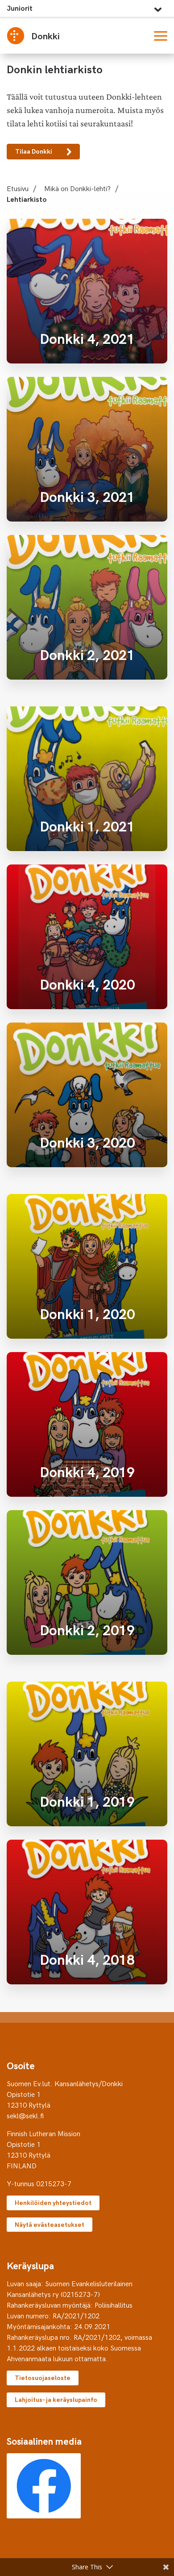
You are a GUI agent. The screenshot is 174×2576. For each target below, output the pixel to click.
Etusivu (18, 188)
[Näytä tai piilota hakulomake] (139, 36)
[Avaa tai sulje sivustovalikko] (158, 7)
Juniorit (20, 8)
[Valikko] (161, 36)
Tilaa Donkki (34, 151)
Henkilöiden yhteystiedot (53, 2202)
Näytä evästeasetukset (50, 2224)
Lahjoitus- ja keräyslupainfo (56, 2399)
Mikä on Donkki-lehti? (77, 188)
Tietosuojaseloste (43, 2378)
